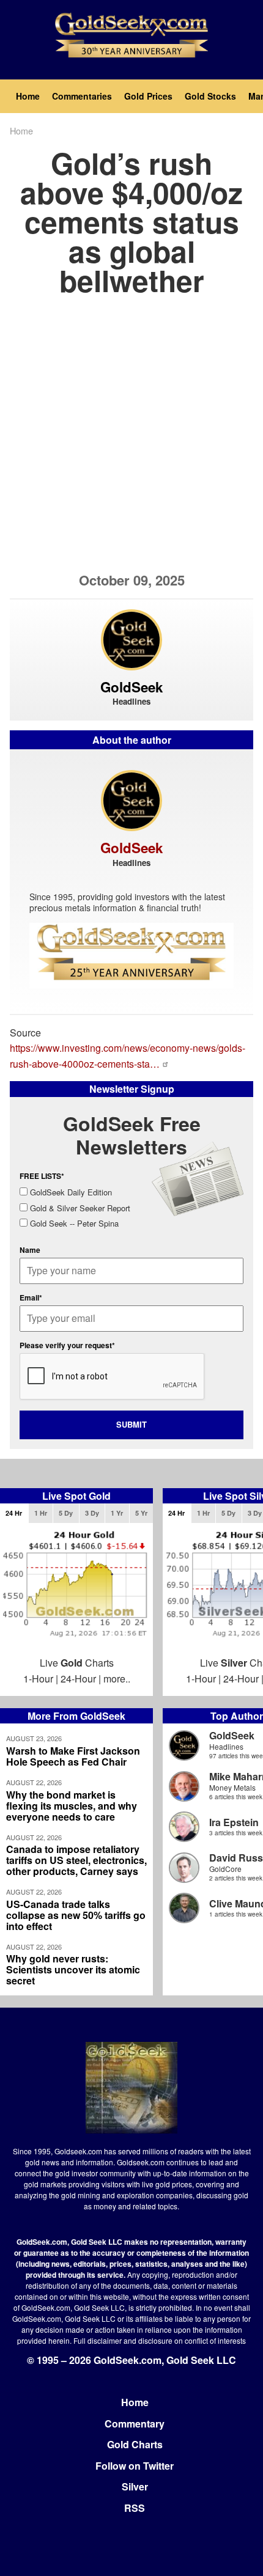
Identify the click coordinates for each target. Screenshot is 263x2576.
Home (28, 96)
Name (30, 1250)
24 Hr (14, 1513)
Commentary (135, 2424)
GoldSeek (232, 1735)
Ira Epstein (234, 1822)
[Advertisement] (131, 441)
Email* (31, 1297)
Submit (131, 1424)
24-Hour (78, 1679)
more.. (117, 1679)
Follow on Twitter (135, 2466)
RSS (135, 2508)
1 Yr (117, 1513)
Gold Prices (148, 96)
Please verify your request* (67, 1345)
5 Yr (141, 1513)
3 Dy (92, 1513)
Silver (135, 2486)
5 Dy (66, 1513)
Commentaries (82, 96)
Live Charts (77, 1663)
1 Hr (41, 1513)
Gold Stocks (210, 96)
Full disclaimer (98, 2340)
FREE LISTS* (42, 1176)
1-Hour (38, 1679)
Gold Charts (135, 2444)
